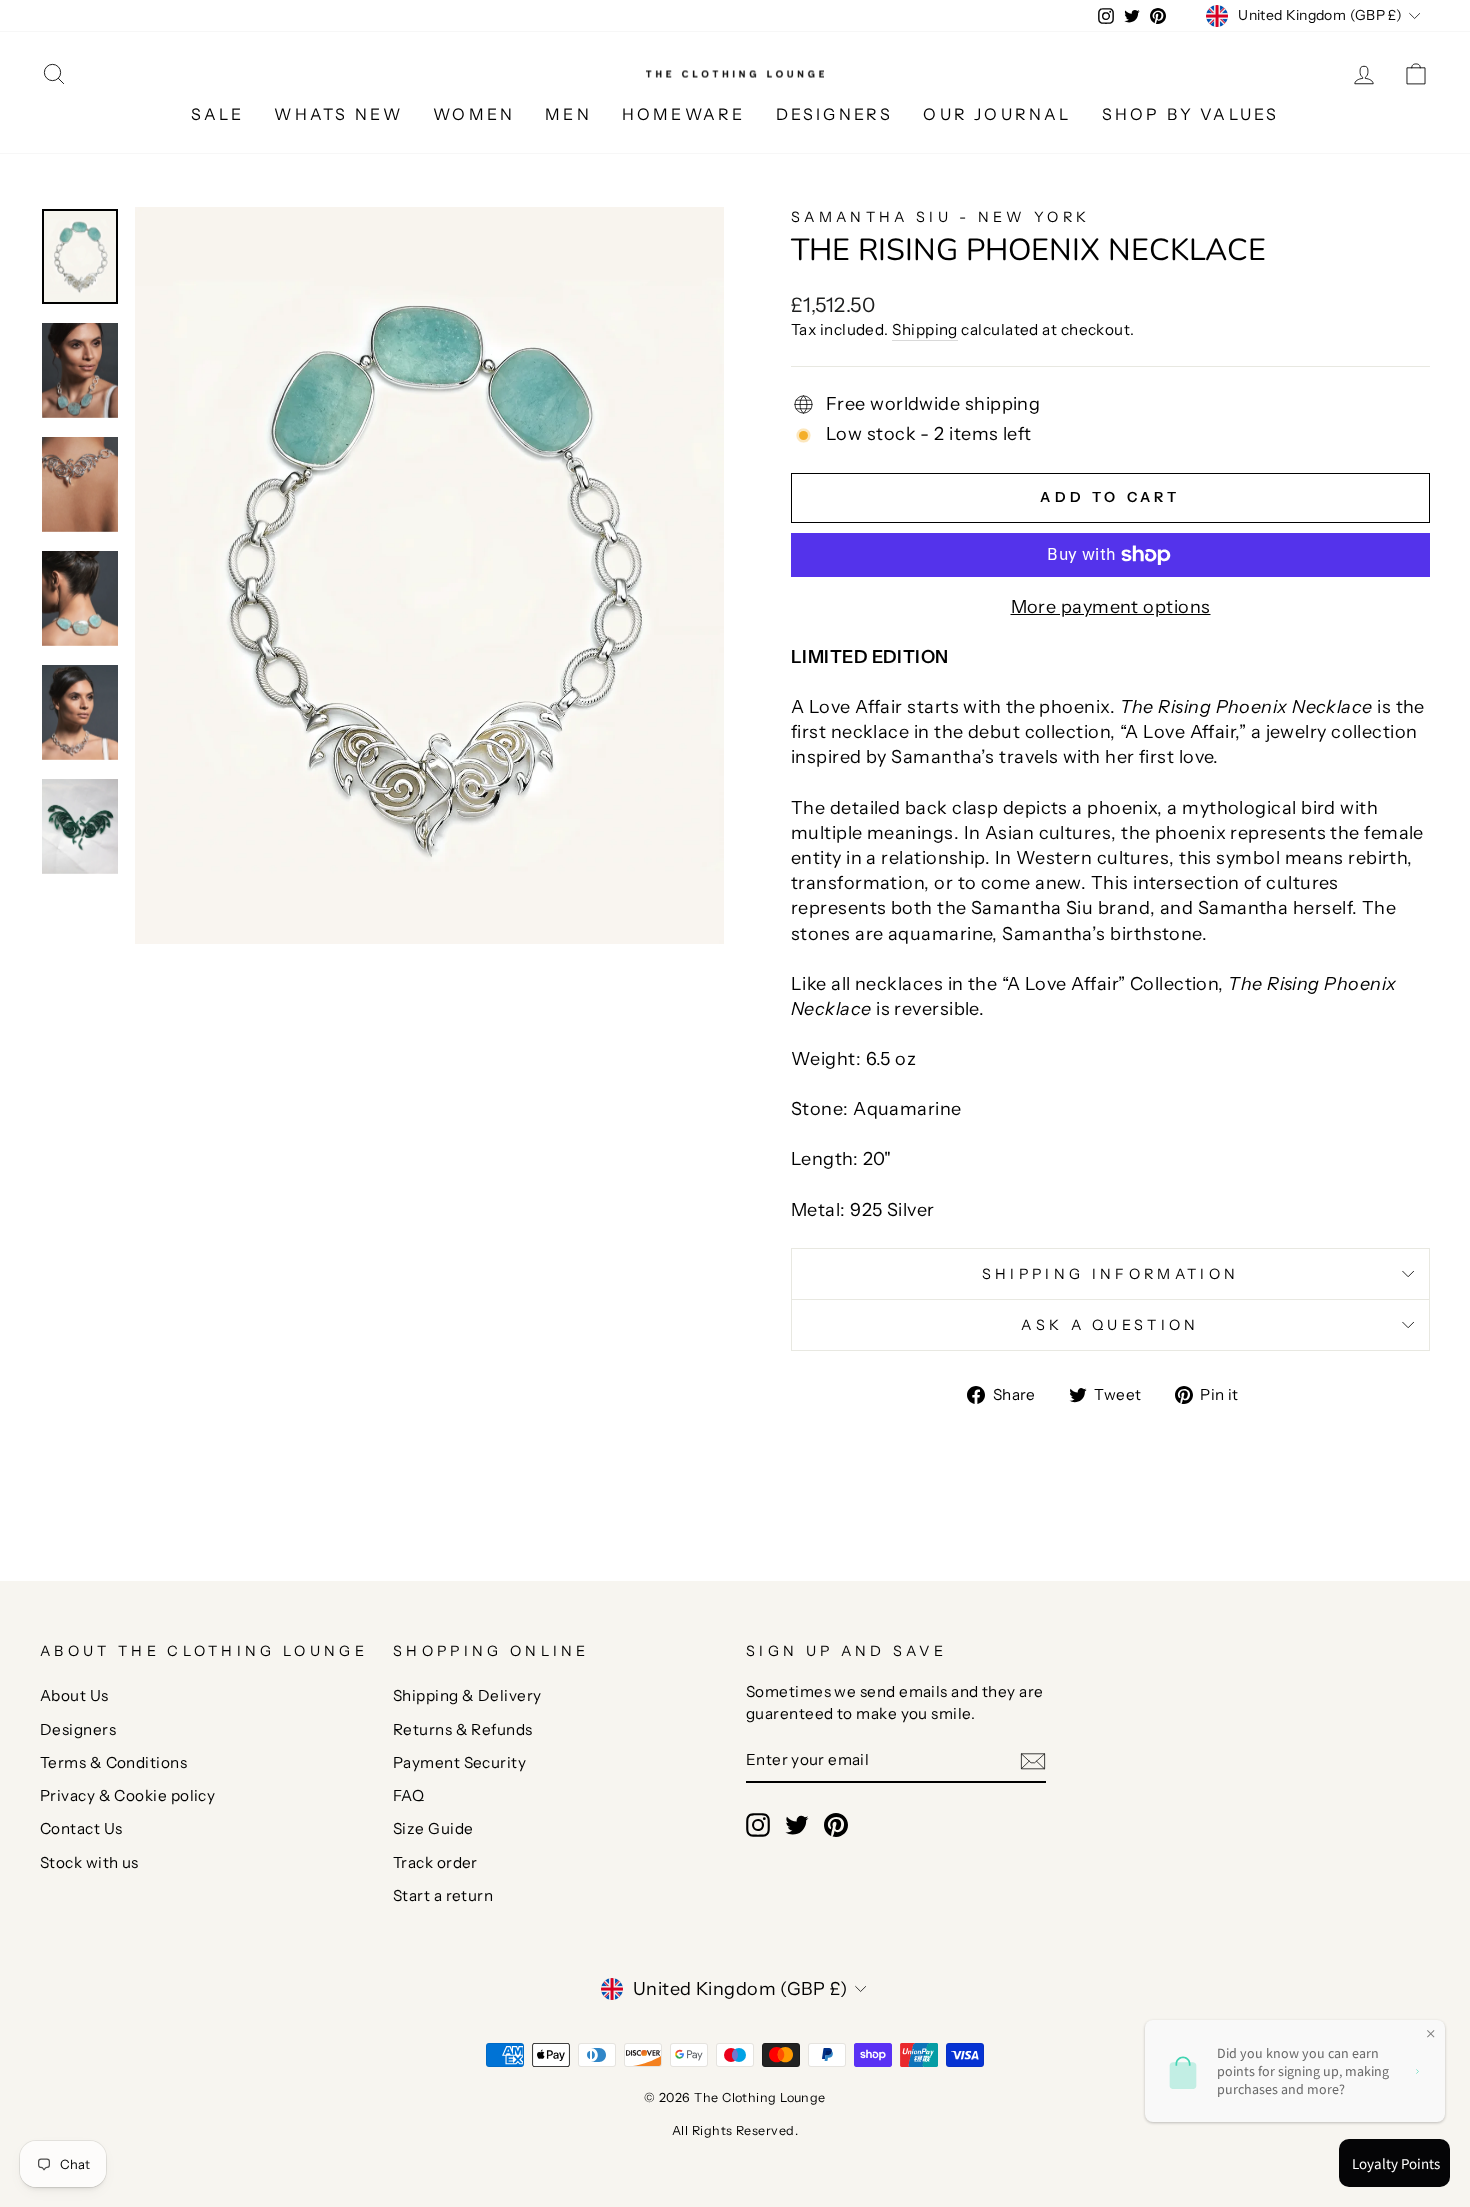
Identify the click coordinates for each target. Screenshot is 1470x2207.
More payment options (1111, 607)
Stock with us (89, 1862)
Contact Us (81, 1828)
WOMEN (474, 114)
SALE (218, 114)
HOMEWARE (684, 114)
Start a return (443, 1895)
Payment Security (459, 1762)
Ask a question (1110, 1325)
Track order (435, 1862)
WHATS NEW (338, 114)
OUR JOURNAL (997, 114)
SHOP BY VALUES (1191, 114)
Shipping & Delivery (467, 1695)
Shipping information (1110, 1274)
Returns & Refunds (463, 1729)
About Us (74, 1695)
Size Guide (433, 1828)
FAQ (408, 1795)
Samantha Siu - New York (940, 217)
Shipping (925, 329)
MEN (568, 114)
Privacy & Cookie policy (127, 1795)
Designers (78, 1729)
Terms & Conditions (113, 1762)
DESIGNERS (835, 114)
